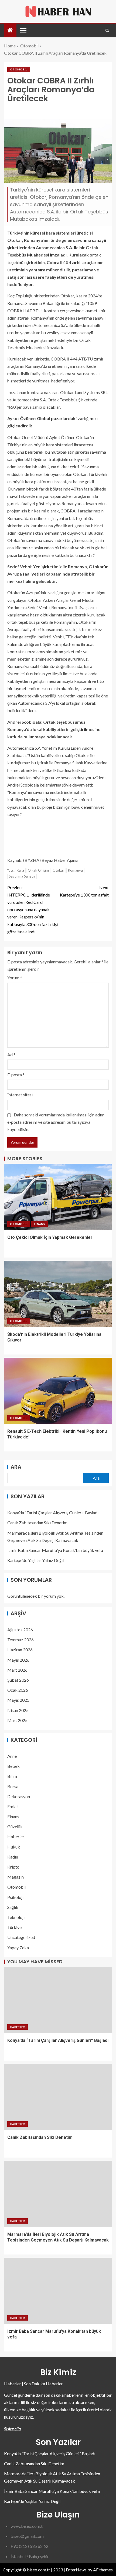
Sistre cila (12, 2429)
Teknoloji (16, 1917)
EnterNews (76, 2570)
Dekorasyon (19, 1796)
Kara (20, 870)
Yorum (15, 978)
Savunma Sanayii (22, 876)
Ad (11, 1055)
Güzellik (15, 1826)
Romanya (75, 870)
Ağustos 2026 (20, 1630)
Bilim (12, 1776)
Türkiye (14, 1927)
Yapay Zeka (18, 1948)
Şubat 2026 (18, 1680)
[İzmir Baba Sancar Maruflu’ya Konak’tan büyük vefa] (58, 2291)
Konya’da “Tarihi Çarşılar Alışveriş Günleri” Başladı (53, 1513)
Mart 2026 (17, 1670)
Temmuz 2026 (21, 1640)
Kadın (13, 1857)
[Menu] (23, 30)
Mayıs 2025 (18, 1700)
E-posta (16, 1075)
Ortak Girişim (38, 870)
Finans (40, 1224)
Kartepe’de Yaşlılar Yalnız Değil (35, 1560)
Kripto (13, 1867)
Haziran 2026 (20, 1650)
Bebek (13, 1766)
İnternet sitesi (20, 1095)
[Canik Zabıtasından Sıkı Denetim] (58, 2097)
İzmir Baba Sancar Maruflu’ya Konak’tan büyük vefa (55, 1550)
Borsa (13, 1786)
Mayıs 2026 (18, 1660)
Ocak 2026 (18, 1690)
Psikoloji (15, 1897)
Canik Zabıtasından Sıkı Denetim (37, 1523)
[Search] (107, 30)
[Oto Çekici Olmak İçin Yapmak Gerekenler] (58, 1197)
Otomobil (19, 69)
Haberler (16, 1836)
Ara (16, 1467)
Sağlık (13, 1907)
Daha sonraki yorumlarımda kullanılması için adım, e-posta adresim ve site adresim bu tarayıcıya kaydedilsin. (56, 1122)
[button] (23, 30)
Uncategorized (21, 1937)
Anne (12, 1756)
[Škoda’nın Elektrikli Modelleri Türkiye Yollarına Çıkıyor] (58, 1294)
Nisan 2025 (18, 1710)
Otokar (58, 870)
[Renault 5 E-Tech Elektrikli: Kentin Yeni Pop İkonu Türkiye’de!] (58, 1391)
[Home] (10, 30)
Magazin (16, 1877)
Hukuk (14, 1847)
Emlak (13, 1806)
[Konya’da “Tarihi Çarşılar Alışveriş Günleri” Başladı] (58, 2000)
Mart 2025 (17, 1720)
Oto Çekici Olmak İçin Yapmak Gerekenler (50, 1237)
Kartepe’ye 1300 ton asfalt (84, 891)
